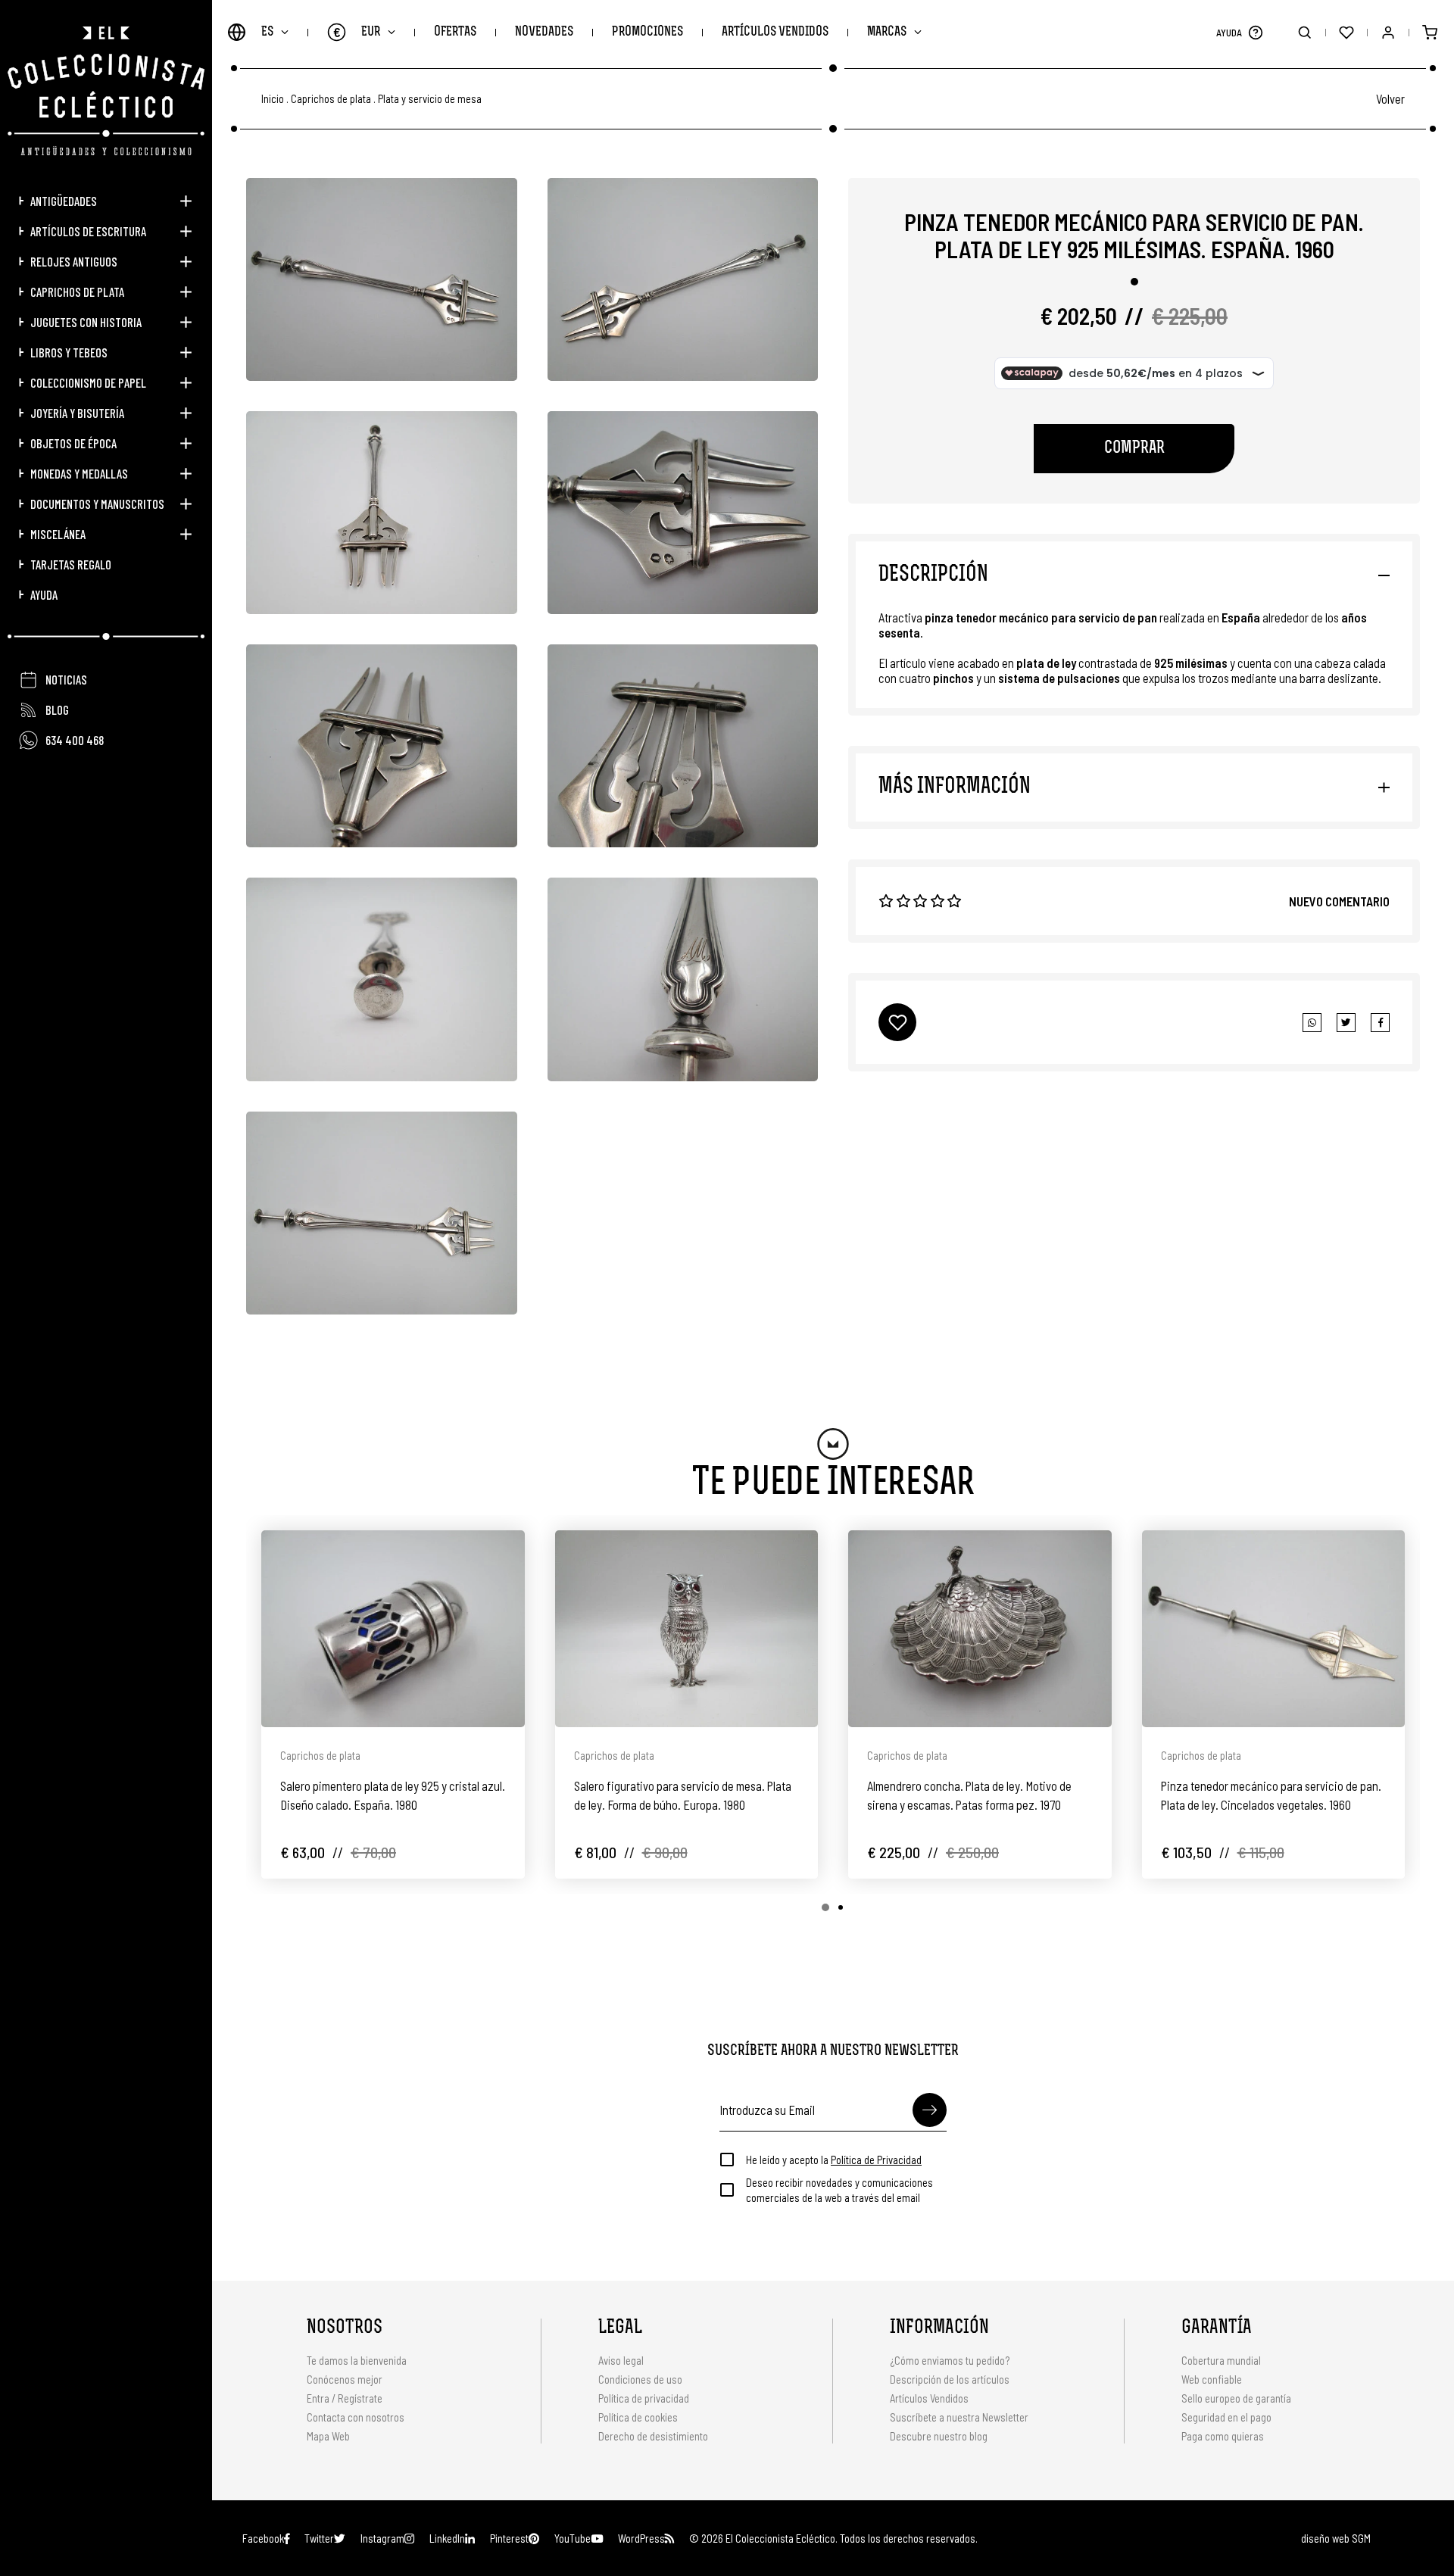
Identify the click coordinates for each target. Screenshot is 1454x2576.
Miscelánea (58, 534)
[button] (1255, 32)
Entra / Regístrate (345, 2398)
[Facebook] (1346, 1023)
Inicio (273, 99)
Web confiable (1212, 2379)
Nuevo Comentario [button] (1339, 901)
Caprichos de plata (77, 292)
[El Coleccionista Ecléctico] (106, 91)
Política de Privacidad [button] (876, 2160)
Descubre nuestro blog (939, 2436)
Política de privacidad (644, 2398)
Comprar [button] (1134, 449)
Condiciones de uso (640, 2379)
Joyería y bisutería (77, 413)
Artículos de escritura (88, 231)
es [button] (267, 32)
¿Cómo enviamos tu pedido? (950, 2360)
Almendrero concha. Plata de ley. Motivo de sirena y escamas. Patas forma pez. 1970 (969, 1795)
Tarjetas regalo (71, 564)
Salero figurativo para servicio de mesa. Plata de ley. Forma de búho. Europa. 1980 (683, 1795)
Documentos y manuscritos (97, 504)
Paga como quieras (1223, 2436)
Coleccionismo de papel (88, 382)
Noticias (66, 679)
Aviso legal (621, 2360)
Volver (1390, 98)
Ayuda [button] (44, 594)
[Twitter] (1380, 1023)
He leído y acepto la (834, 2160)
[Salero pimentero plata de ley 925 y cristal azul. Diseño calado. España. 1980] (393, 1629)
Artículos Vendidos (775, 32)
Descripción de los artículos (950, 2379)
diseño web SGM (1336, 2538)
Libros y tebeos (69, 352)
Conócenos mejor (345, 2379)
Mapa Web (328, 2436)
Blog (57, 709)
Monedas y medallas (79, 473)
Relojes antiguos (74, 261)
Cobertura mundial (1221, 2360)
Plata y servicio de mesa (430, 99)
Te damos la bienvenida (357, 2360)
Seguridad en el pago (1226, 2417)
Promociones (647, 32)
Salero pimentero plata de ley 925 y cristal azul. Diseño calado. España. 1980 (393, 1795)
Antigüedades (64, 201)
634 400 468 (75, 740)
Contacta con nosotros (356, 2417)
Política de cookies (638, 2417)
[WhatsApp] (1312, 1023)
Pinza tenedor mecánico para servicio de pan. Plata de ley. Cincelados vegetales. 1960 (1271, 1795)
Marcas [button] (887, 32)
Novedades (544, 32)
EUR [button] (357, 32)
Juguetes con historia (86, 322)
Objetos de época (73, 443)
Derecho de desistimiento (653, 2436)
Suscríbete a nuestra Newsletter (959, 2417)
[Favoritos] (1346, 32)
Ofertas (455, 32)
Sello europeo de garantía (1236, 2398)
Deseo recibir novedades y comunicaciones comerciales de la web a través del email (839, 2190)
